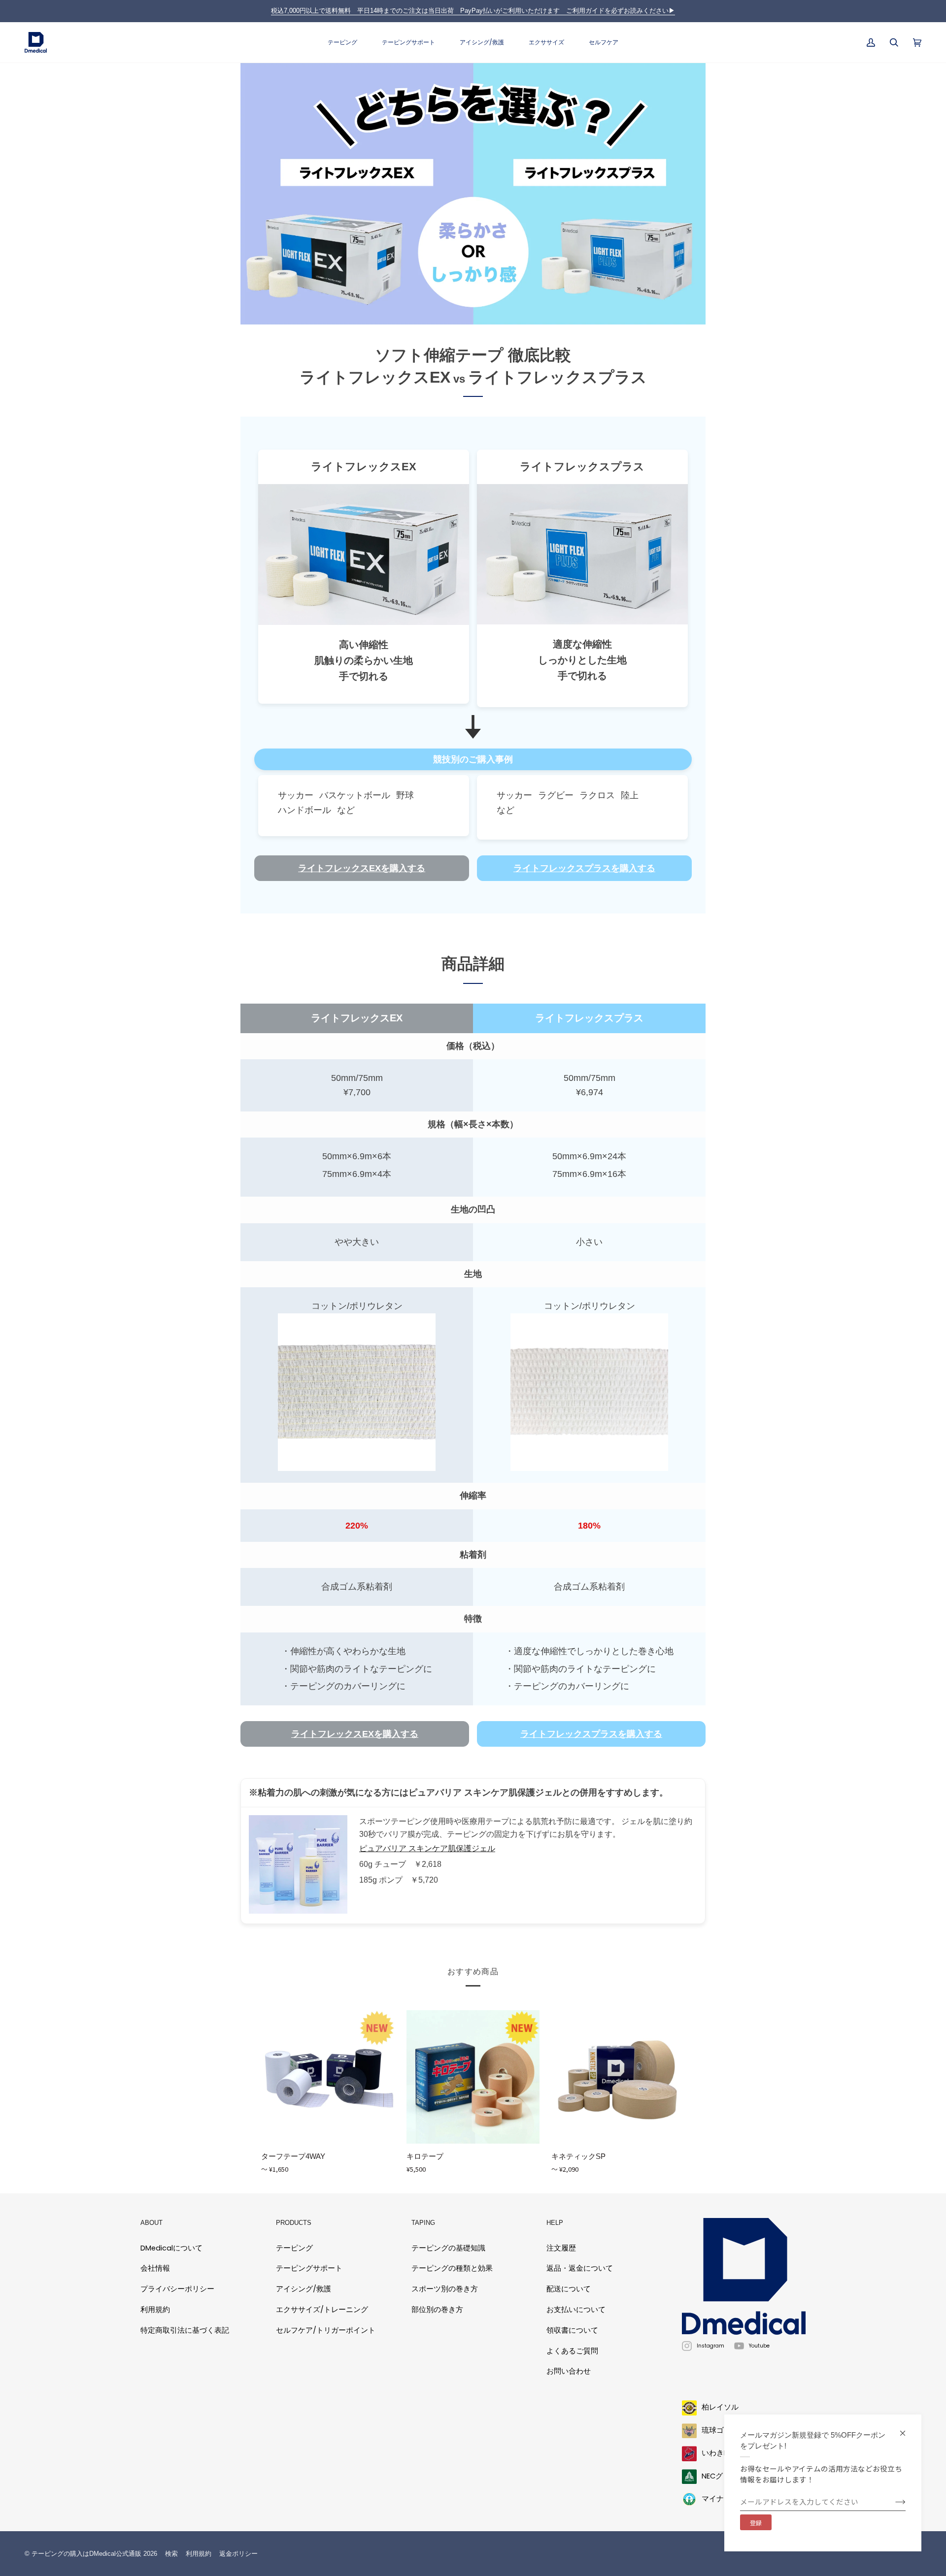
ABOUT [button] (152, 2223)
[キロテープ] (473, 2077)
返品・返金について (580, 2268)
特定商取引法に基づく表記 (185, 2330)
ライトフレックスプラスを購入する (584, 869)
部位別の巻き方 (437, 2310)
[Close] (907, 2429)
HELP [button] (555, 2223)
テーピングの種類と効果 (452, 2268)
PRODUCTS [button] (294, 2223)
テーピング (294, 2248)
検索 (171, 2554)
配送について (569, 2289)
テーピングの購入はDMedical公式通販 (86, 2554)
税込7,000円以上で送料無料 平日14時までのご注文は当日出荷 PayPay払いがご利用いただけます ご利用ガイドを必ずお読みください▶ (473, 11)
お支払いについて (576, 2310)
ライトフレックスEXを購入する (362, 869)
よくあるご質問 (572, 2351)
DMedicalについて (171, 2248)
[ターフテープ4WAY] (328, 2077)
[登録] (893, 2502)
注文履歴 (561, 2248)
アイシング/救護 (304, 2289)
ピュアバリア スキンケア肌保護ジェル (427, 1848)
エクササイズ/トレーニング (322, 2310)
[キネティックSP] (618, 2077)
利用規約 (155, 2310)
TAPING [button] (423, 2223)
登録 (756, 2523)
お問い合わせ (569, 2371)
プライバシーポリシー (177, 2289)
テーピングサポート (309, 2268)
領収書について (572, 2330)
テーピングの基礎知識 (448, 2248)
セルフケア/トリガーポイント (326, 2330)
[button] (342, 43)
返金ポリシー (238, 2554)
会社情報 (155, 2268)
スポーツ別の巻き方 (445, 2289)
